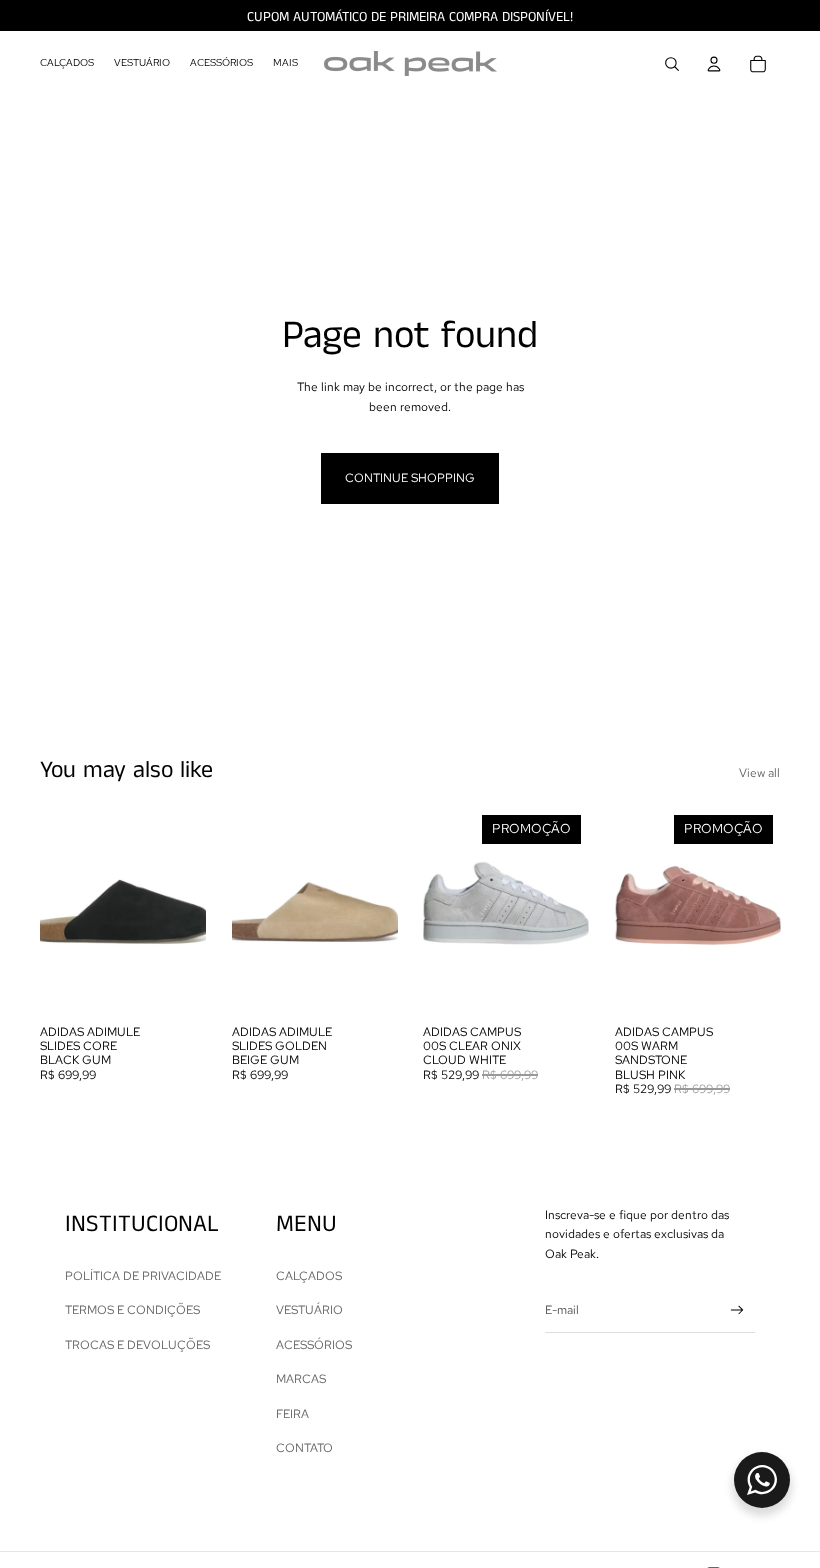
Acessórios (314, 1345)
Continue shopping (410, 478)
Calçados (309, 1276)
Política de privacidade (143, 1276)
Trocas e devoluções (137, 1345)
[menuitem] (67, 64)
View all (759, 773)
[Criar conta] (737, 1310)
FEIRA (292, 1414)
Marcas (301, 1379)
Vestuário (309, 1310)
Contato (304, 1448)
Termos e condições (132, 1310)
